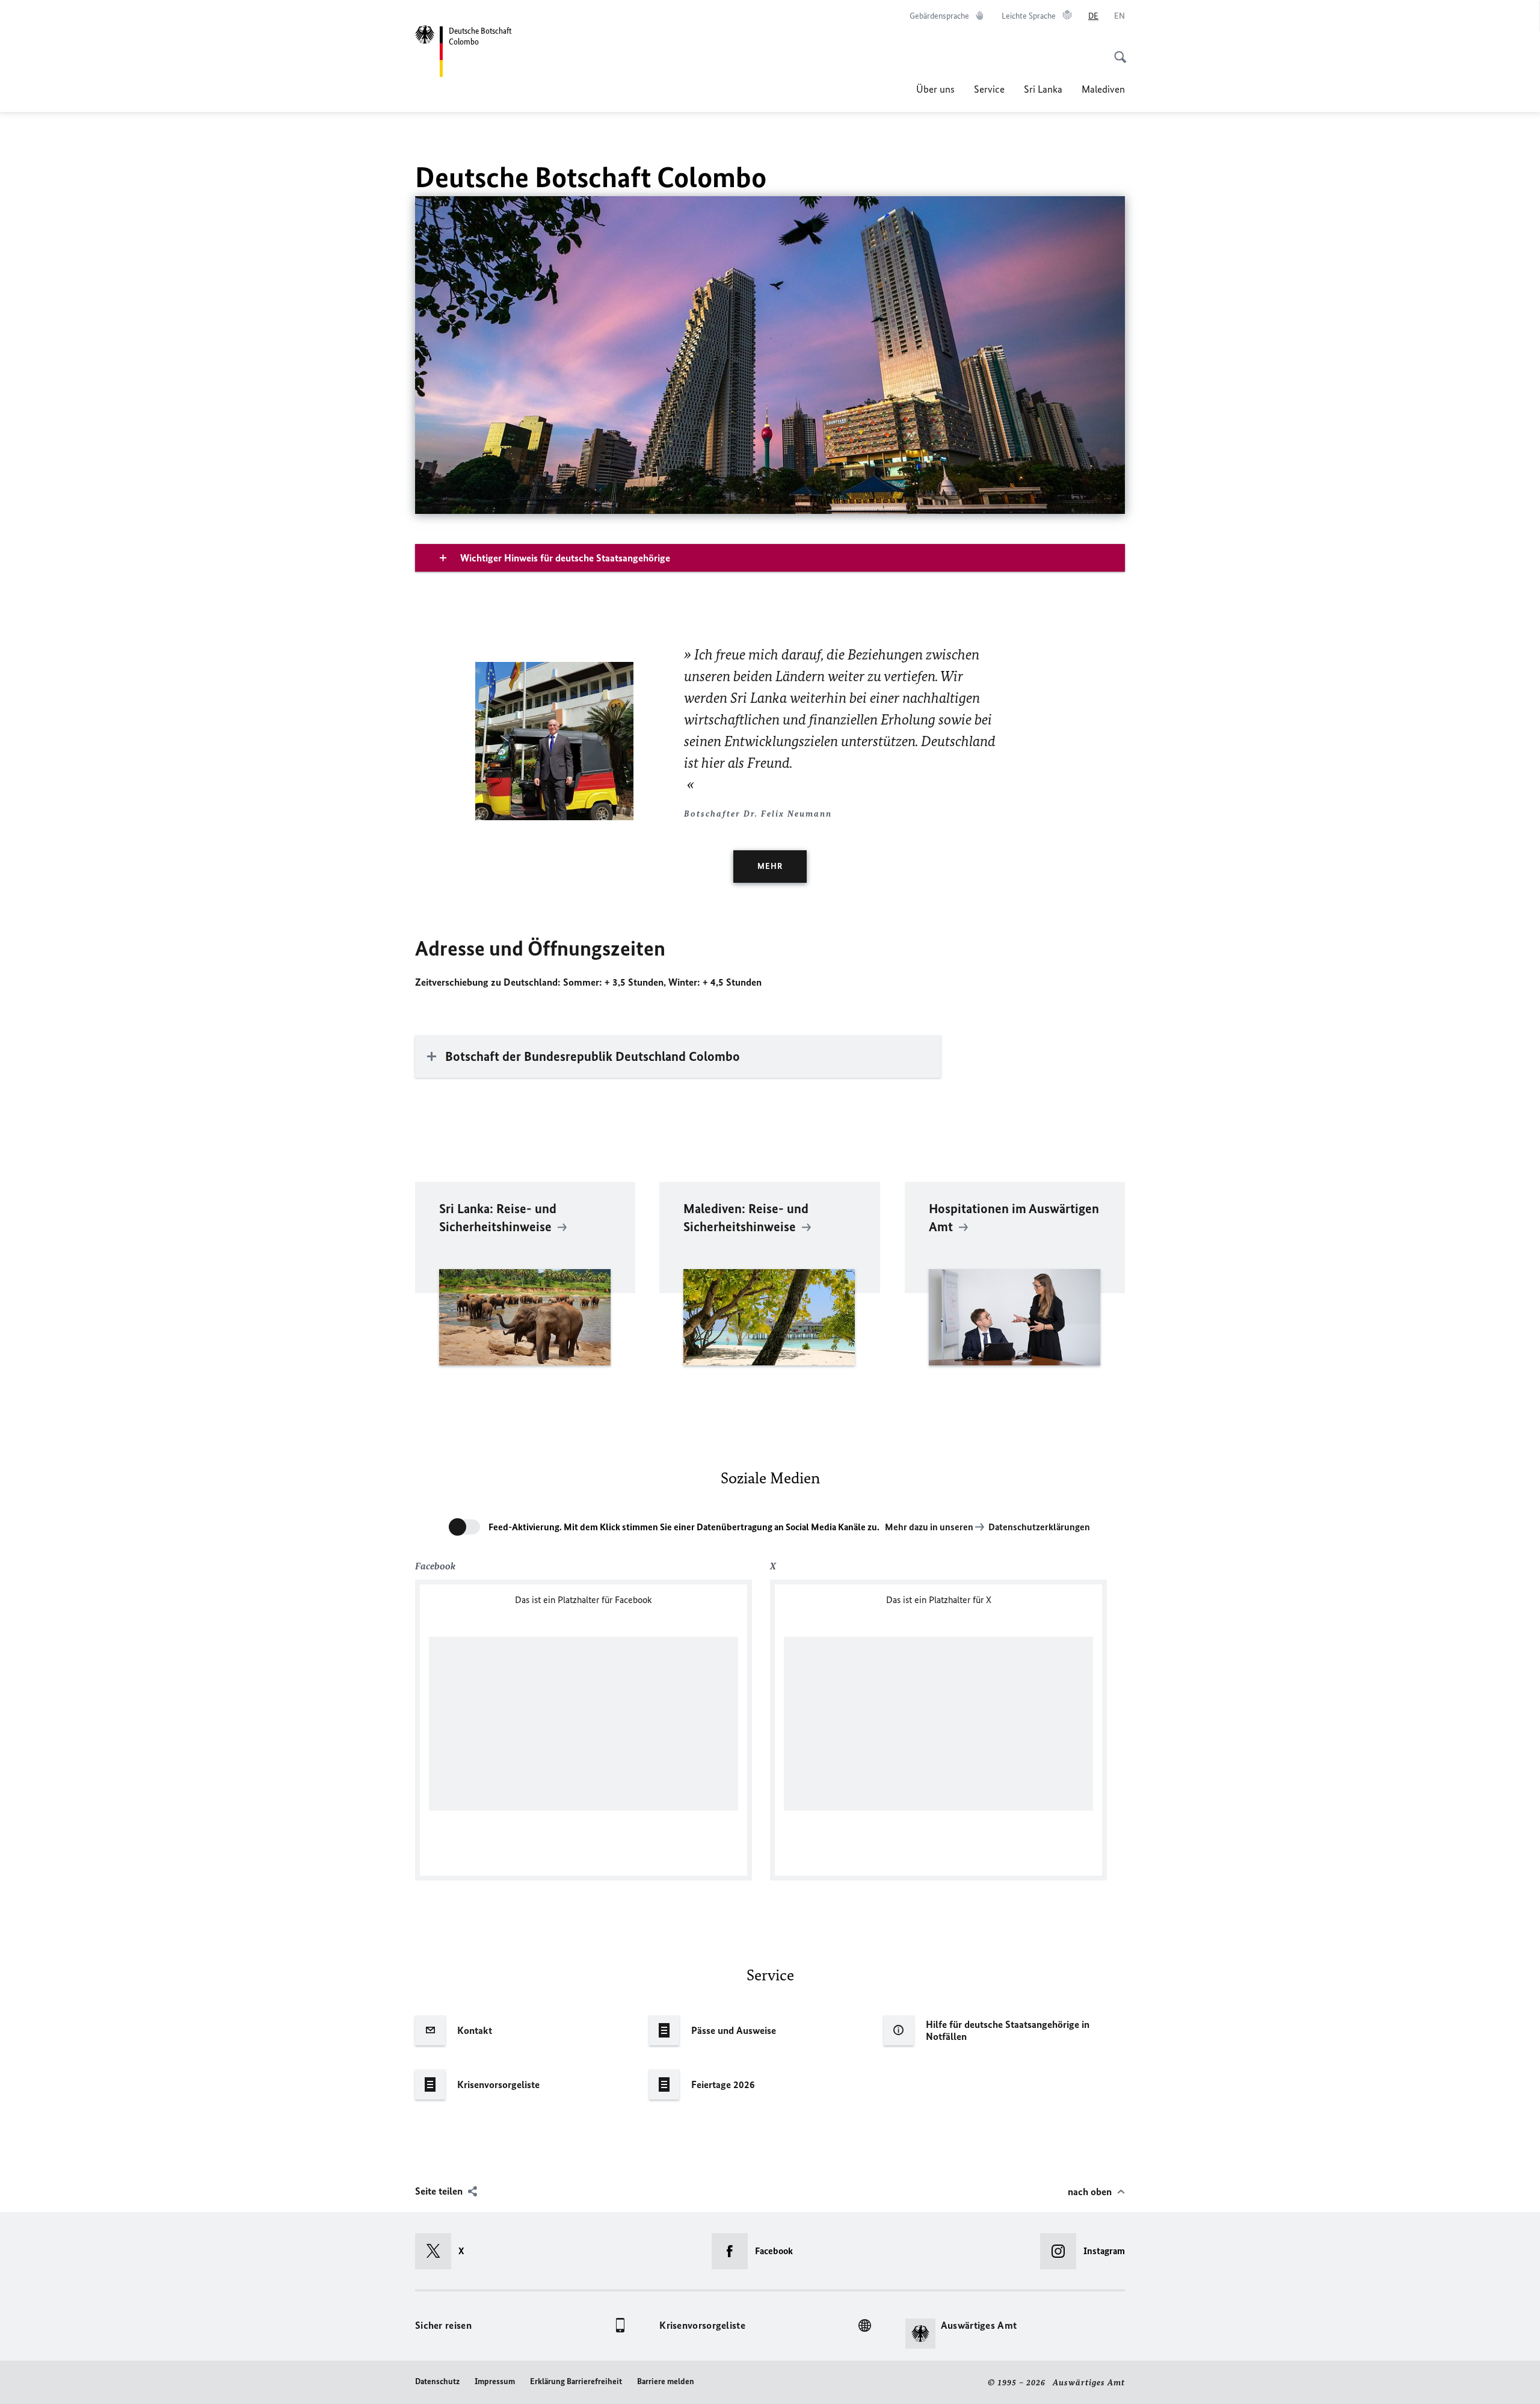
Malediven (1103, 89)
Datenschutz (437, 2381)
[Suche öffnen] (1116, 51)
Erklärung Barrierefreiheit (576, 2381)
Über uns (935, 89)
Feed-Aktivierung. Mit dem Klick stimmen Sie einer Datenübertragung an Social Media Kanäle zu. (684, 1527)
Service (989, 89)
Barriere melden (666, 2381)
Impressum (495, 2381)
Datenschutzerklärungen (1039, 1527)
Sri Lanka (1043, 89)
